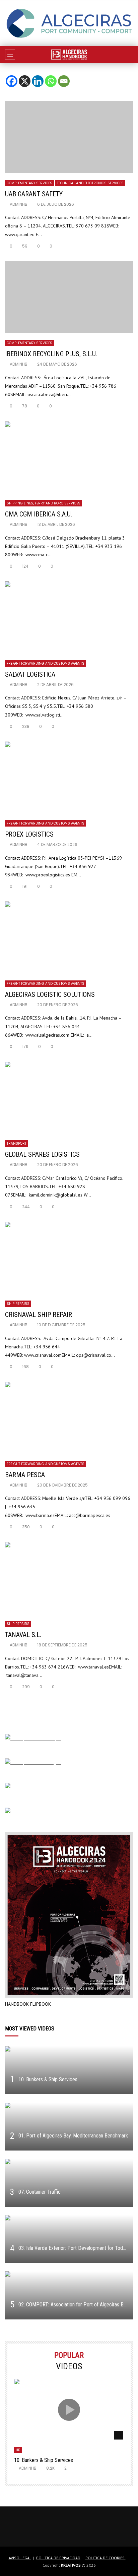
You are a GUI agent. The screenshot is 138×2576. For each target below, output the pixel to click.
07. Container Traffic (40, 2192)
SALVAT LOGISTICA (30, 674)
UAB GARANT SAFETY (34, 194)
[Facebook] (12, 76)
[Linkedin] (38, 76)
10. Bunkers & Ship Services (48, 2079)
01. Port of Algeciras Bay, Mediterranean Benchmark (73, 2136)
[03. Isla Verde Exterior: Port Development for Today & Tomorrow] (69, 2239)
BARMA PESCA (25, 1475)
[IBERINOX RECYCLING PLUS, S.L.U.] (69, 297)
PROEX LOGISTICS (29, 834)
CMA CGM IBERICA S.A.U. (39, 514)
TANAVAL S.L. (24, 1635)
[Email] (64, 76)
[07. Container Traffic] (69, 2183)
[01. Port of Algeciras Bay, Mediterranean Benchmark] (69, 2127)
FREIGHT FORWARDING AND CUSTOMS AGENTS (46, 663)
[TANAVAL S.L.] (69, 1578)
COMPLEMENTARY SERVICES (29, 183)
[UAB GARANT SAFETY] (69, 137)
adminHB (19, 204)
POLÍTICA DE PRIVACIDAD (58, 2558)
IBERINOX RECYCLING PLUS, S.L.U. (51, 354)
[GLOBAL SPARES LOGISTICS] (69, 1098)
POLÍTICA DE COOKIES (106, 2558)
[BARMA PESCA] (69, 1418)
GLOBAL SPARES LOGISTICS (42, 1154)
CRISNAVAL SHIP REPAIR (39, 1315)
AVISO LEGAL (20, 2558)
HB (18, 2450)
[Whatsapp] (51, 76)
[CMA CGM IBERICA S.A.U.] (69, 457)
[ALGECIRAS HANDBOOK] (69, 55)
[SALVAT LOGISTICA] (69, 617)
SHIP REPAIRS (18, 1304)
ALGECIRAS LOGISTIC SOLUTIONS (50, 994)
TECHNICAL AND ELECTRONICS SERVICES (90, 183)
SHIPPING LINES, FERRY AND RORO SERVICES (44, 503)
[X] (25, 76)
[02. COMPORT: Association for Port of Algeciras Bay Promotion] (69, 2295)
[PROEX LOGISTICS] (69, 778)
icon (69, 2410)
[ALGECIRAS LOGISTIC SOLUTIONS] (69, 937)
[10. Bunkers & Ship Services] (69, 2070)
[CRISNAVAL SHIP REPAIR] (69, 1258)
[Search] (130, 55)
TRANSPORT (17, 1143)
